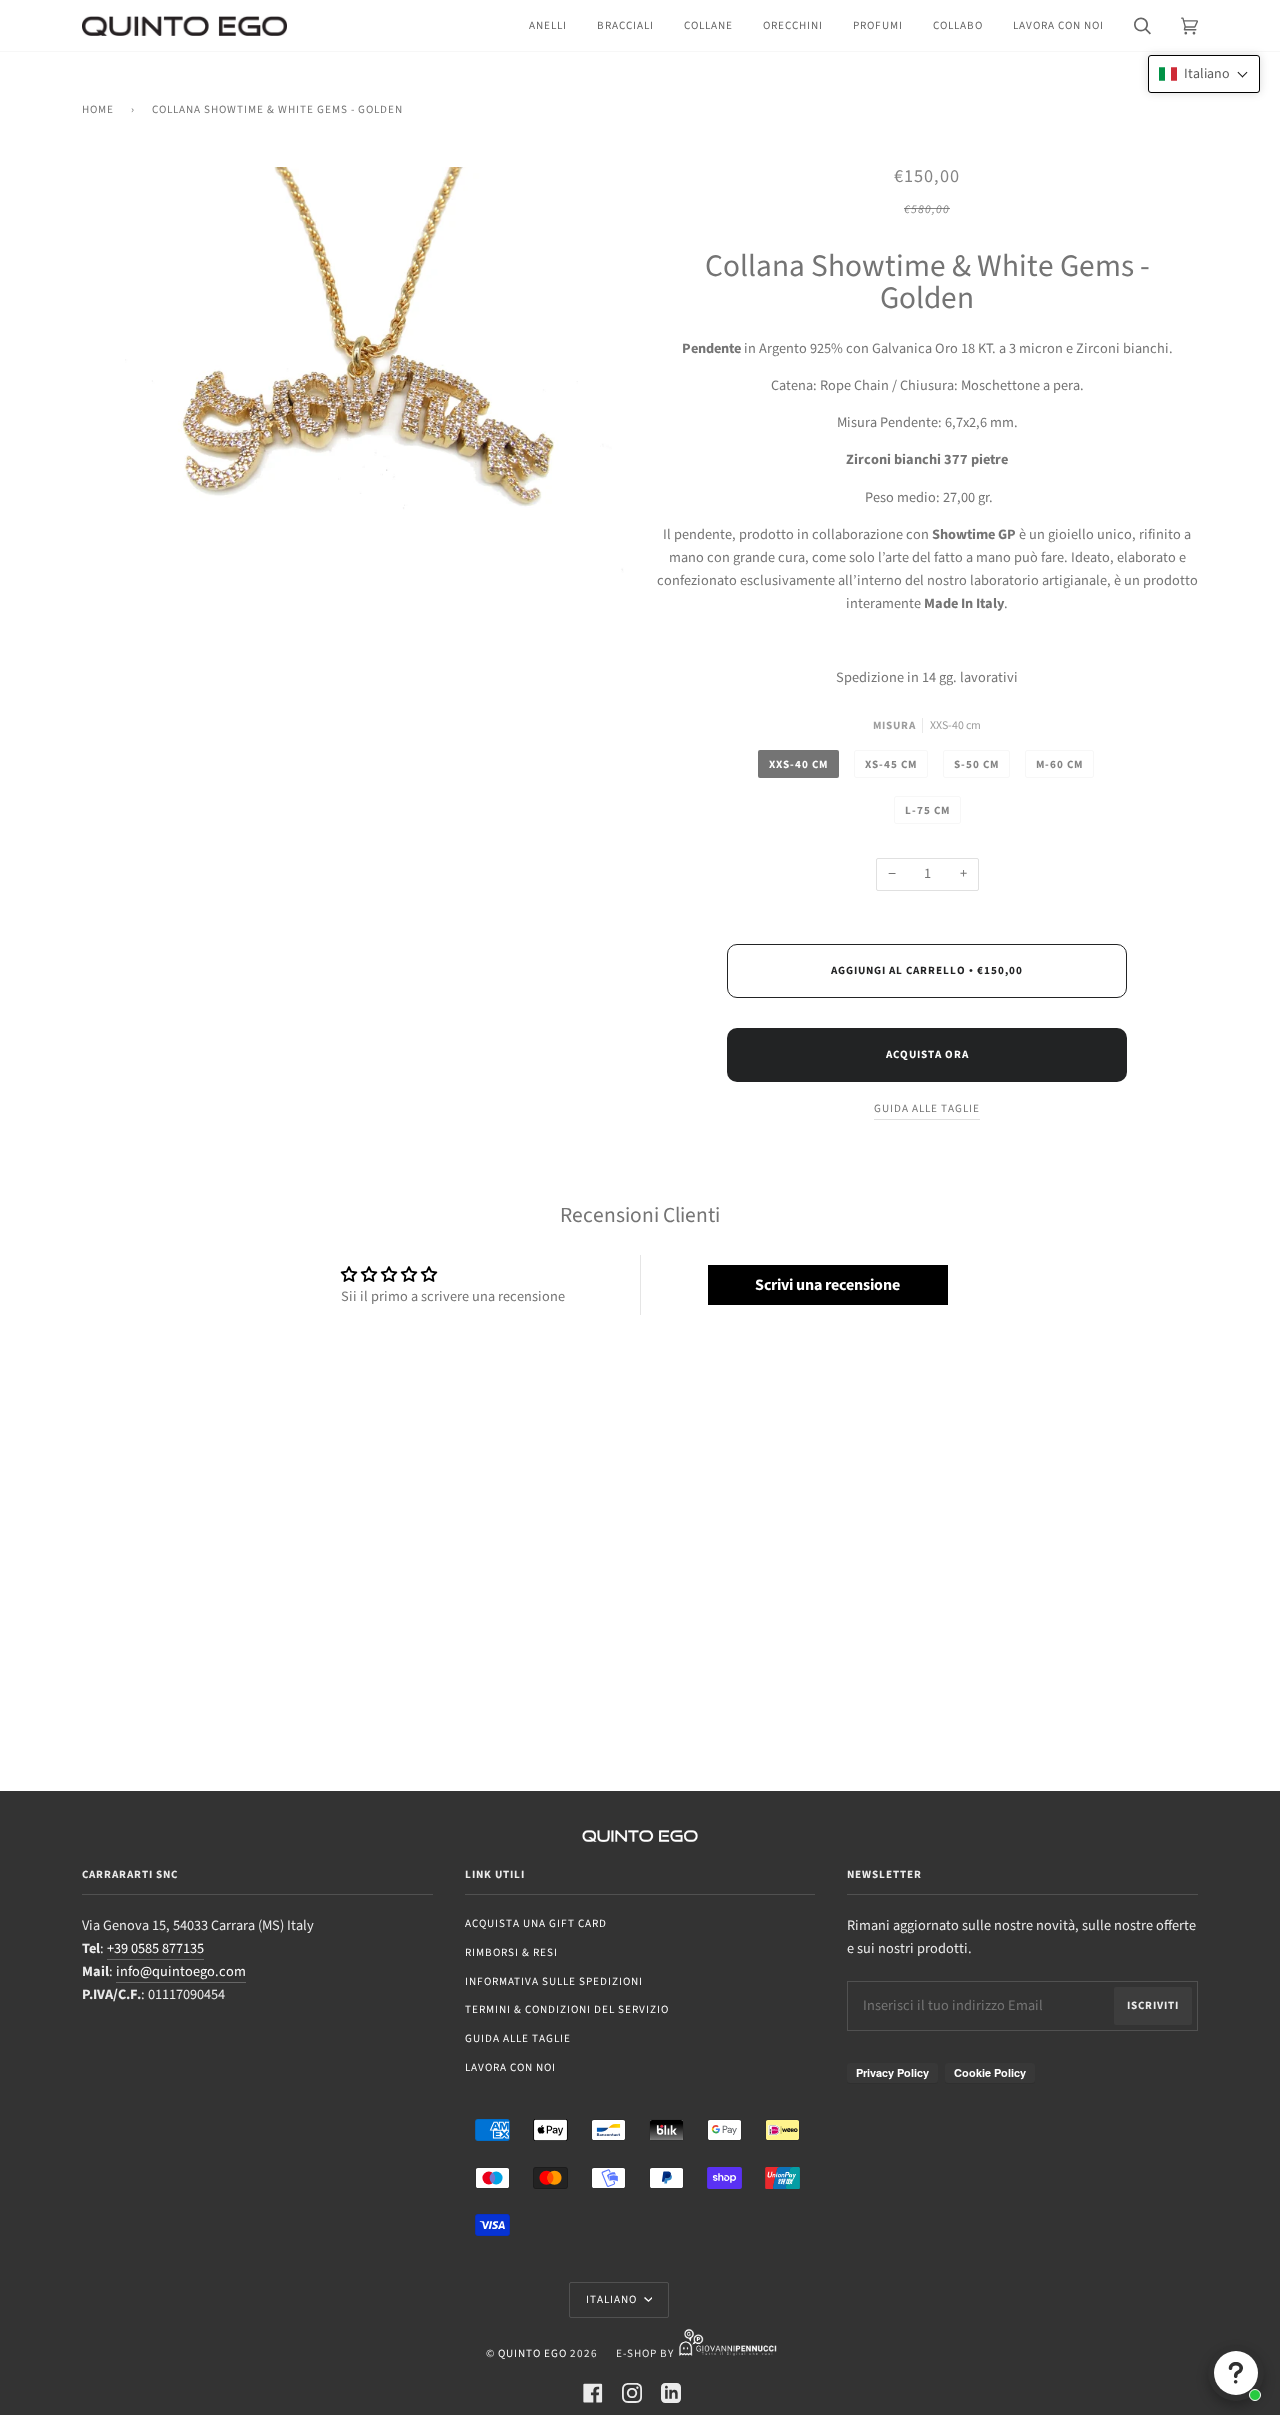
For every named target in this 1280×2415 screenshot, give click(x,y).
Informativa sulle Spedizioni (554, 1981)
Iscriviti (1153, 2005)
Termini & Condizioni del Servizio (567, 2009)
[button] (1204, 74)
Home (98, 109)
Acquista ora (927, 1054)
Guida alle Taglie (518, 2038)
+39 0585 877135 (155, 1948)
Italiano (613, 2299)
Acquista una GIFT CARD (536, 1923)
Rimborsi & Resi (511, 1952)
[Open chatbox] (1236, 2373)
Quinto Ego (532, 2353)
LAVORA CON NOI (510, 2067)
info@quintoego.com (181, 1971)
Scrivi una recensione (827, 1285)
